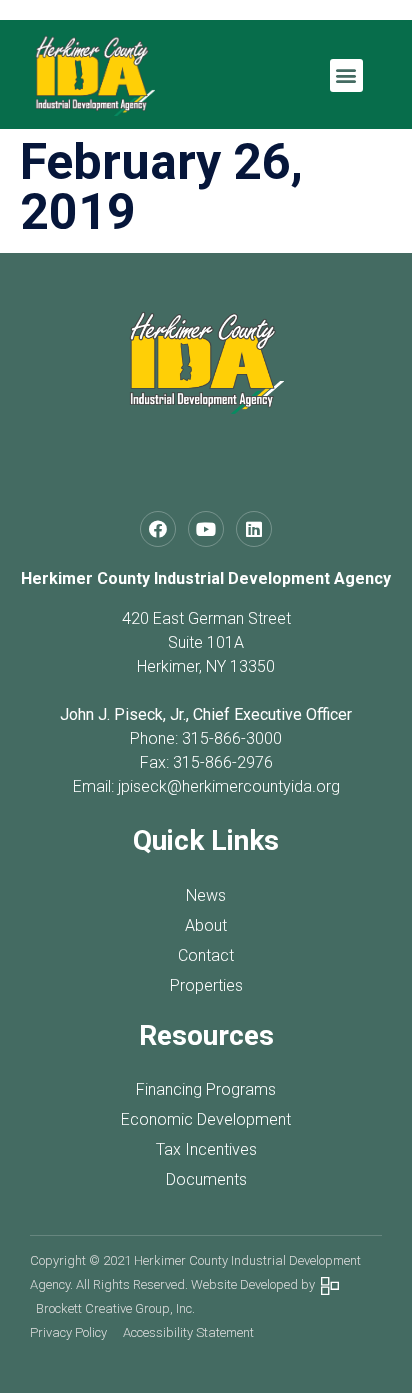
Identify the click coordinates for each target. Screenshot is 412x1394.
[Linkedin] (254, 529)
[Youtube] (206, 529)
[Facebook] (158, 529)
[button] (346, 75)
